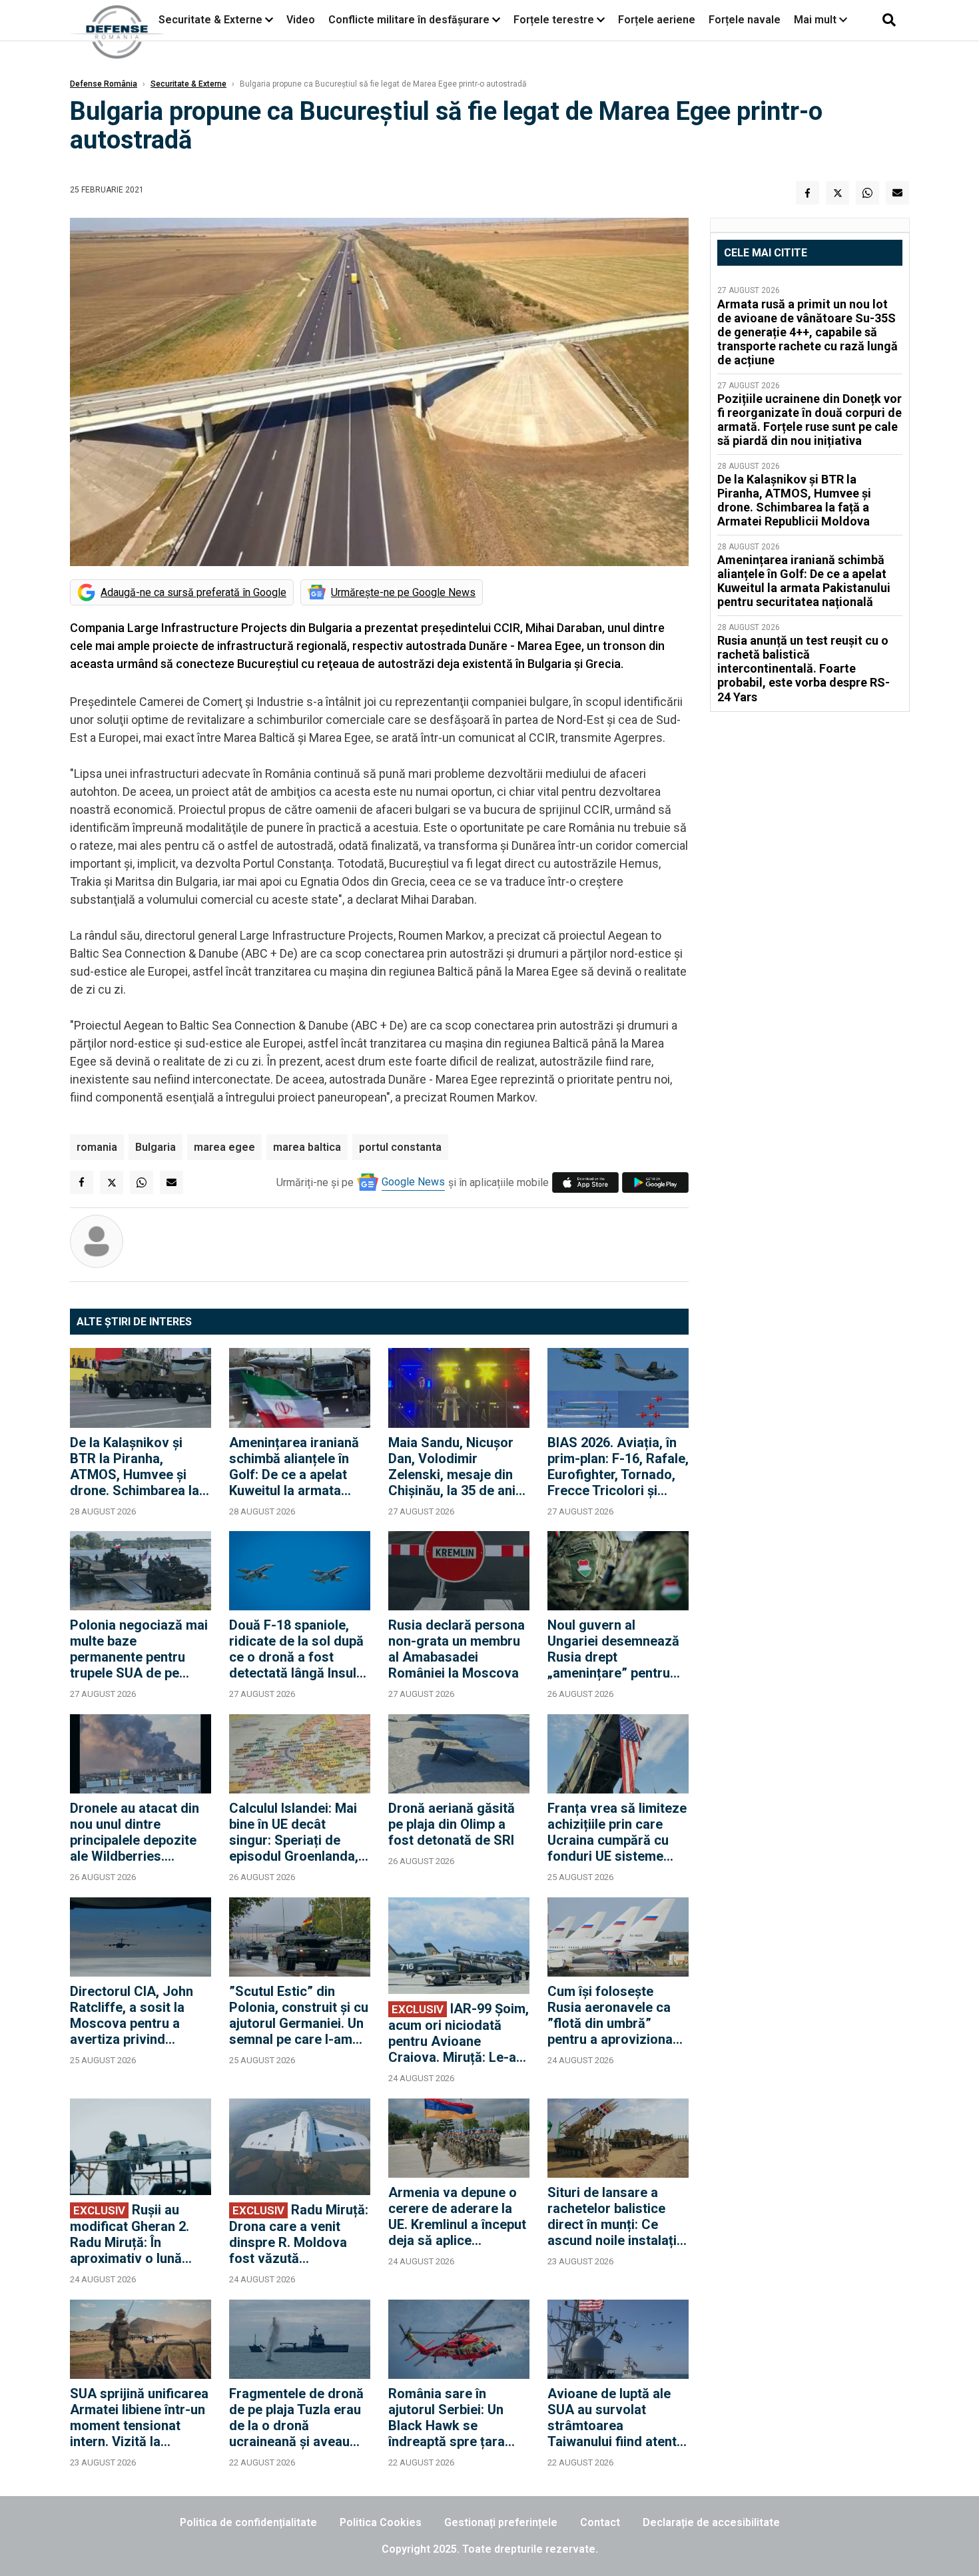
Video (301, 20)
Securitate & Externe (210, 20)
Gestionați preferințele (501, 2522)
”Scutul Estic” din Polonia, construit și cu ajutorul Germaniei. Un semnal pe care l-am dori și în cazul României (299, 2015)
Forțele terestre (554, 20)
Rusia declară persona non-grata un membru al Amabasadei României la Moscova (457, 1649)
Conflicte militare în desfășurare (409, 20)
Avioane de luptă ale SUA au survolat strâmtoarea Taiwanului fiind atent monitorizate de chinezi (612, 2417)
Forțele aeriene (657, 20)
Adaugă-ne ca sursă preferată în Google (193, 592)
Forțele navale (745, 20)
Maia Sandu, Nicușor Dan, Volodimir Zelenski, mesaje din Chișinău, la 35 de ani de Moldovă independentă (452, 1466)
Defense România (104, 84)
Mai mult (816, 20)
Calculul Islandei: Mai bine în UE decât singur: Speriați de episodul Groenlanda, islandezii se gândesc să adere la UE (295, 1832)
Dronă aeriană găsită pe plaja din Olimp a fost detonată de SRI (452, 1824)
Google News (413, 1182)
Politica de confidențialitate (248, 2522)
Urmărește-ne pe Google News (403, 592)
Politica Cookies (381, 2522)
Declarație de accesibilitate (711, 2522)
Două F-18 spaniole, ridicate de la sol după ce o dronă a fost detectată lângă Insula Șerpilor (296, 1649)
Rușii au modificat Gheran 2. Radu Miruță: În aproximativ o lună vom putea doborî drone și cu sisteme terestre (130, 2234)
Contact (600, 2522)
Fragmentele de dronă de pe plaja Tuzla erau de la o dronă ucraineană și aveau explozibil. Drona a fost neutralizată (299, 2417)
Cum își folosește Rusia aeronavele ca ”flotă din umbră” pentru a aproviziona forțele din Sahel (610, 2015)
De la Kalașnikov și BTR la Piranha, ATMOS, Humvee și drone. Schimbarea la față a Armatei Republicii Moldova (135, 1466)
